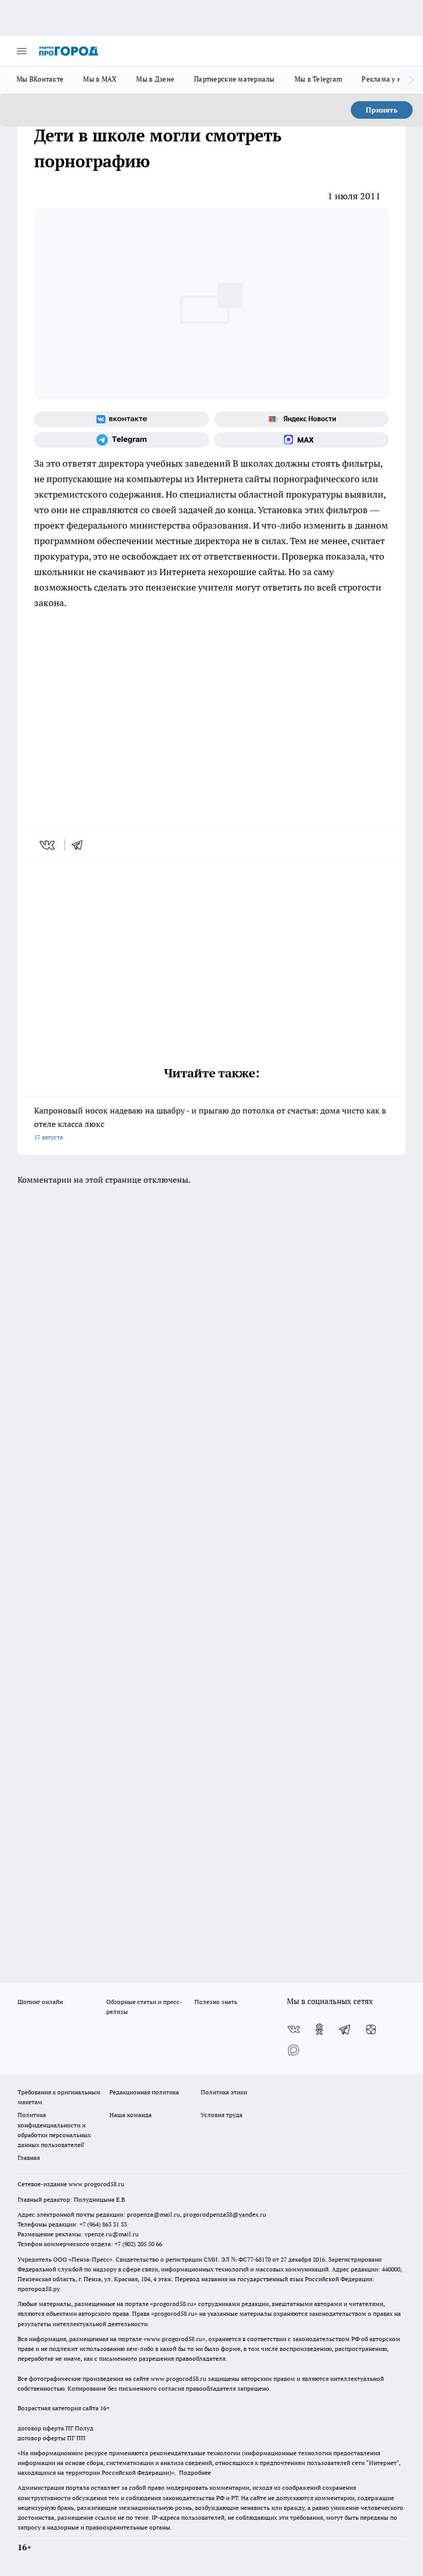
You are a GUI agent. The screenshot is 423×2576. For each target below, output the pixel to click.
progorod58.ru (173, 2304)
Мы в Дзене (155, 79)
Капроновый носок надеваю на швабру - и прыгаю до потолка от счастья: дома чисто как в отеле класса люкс (210, 1123)
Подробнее (195, 2472)
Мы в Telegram (319, 79)
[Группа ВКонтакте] (121, 419)
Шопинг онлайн (40, 2002)
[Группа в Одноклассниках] (319, 2029)
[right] (411, 80)
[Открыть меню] (22, 51)
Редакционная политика (144, 2092)
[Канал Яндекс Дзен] (371, 2029)
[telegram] (80, 845)
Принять (382, 110)
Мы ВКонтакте (40, 79)
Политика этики (224, 2092)
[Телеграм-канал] (121, 440)
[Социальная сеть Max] (302, 440)
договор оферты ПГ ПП (52, 2438)
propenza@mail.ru (153, 2214)
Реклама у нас (385, 79)
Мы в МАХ (100, 79)
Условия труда (222, 2115)
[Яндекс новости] (302, 419)
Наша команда (131, 2115)
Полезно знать (216, 2002)
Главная (29, 2158)
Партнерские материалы (234, 79)
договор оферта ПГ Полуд (55, 2428)
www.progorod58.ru (96, 2184)
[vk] (48, 845)
